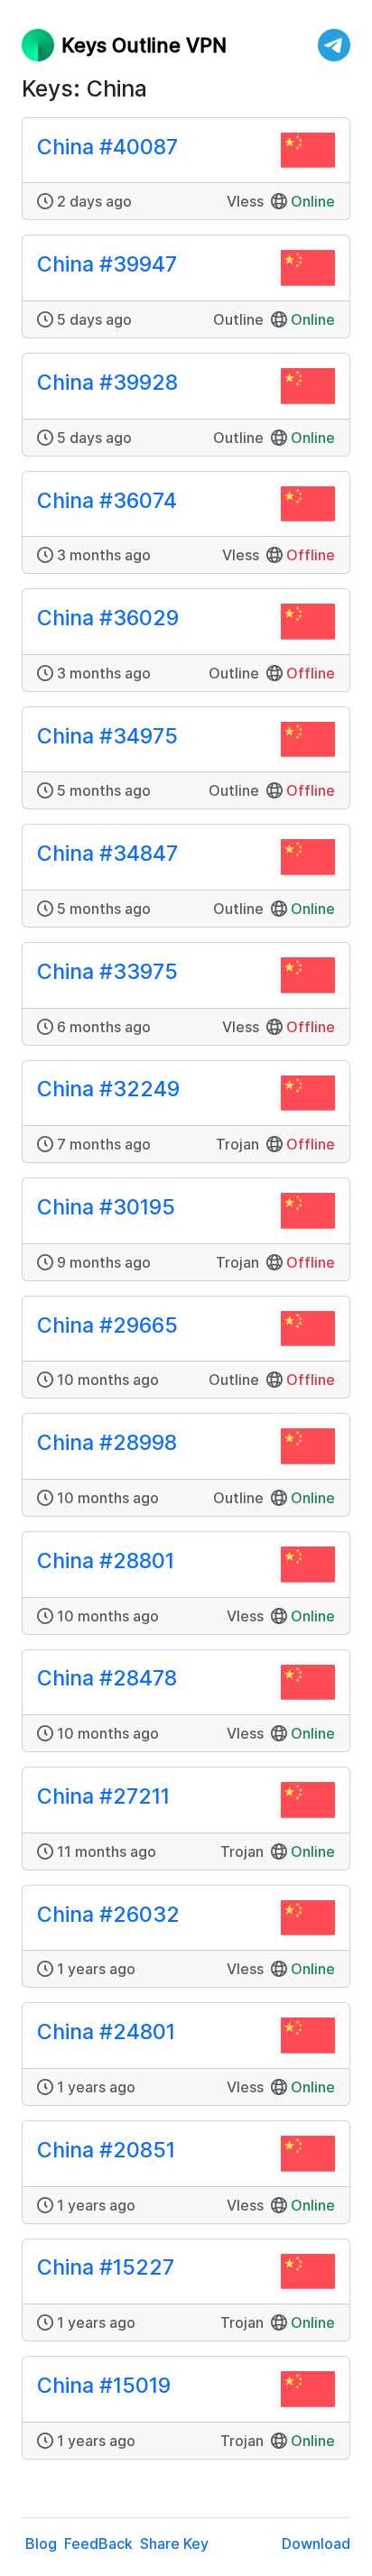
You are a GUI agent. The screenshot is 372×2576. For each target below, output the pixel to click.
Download (316, 2544)
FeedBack (98, 2544)
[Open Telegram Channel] (334, 45)
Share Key (174, 2544)
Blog (41, 2544)
